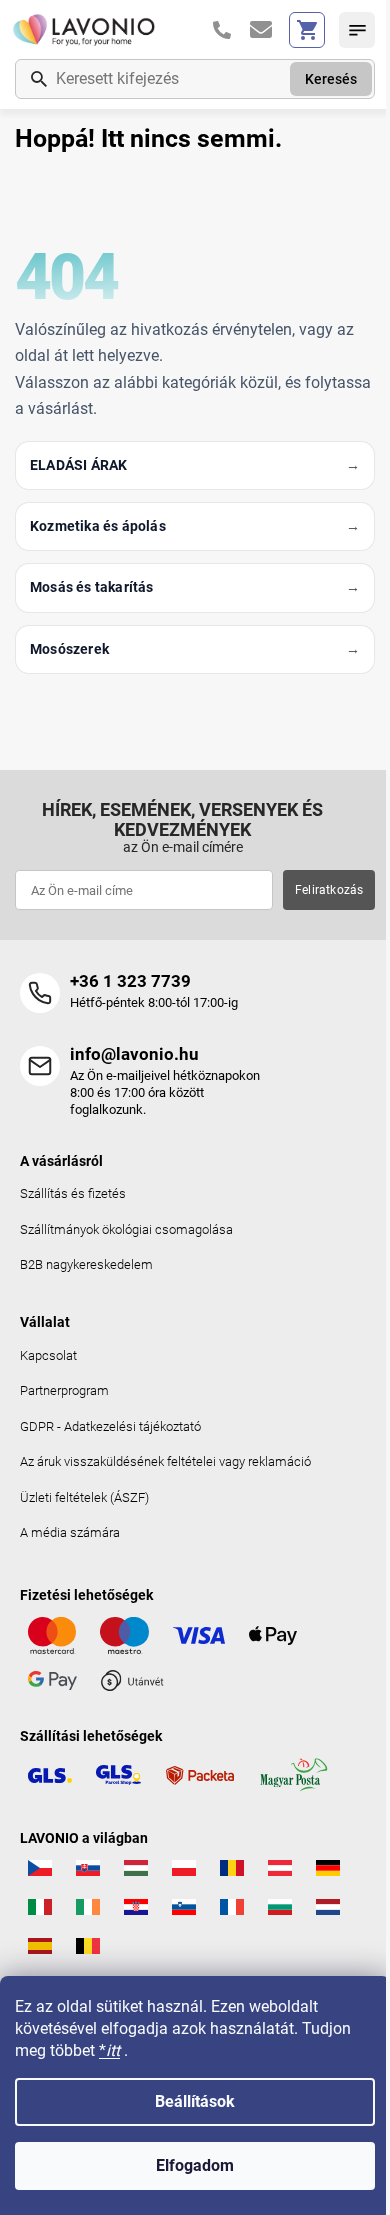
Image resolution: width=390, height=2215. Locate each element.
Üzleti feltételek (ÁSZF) (84, 1497)
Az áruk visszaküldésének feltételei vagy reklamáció (165, 1461)
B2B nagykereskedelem (86, 1264)
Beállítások (195, 2101)
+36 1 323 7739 (130, 981)
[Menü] (357, 30)
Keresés (331, 79)
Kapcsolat (48, 1355)
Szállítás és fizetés (73, 1193)
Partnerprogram (64, 1390)
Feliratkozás (329, 890)
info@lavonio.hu (134, 1054)
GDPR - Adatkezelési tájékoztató (110, 1426)
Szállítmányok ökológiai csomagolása (126, 1229)
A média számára (70, 1532)
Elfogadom (195, 2165)
